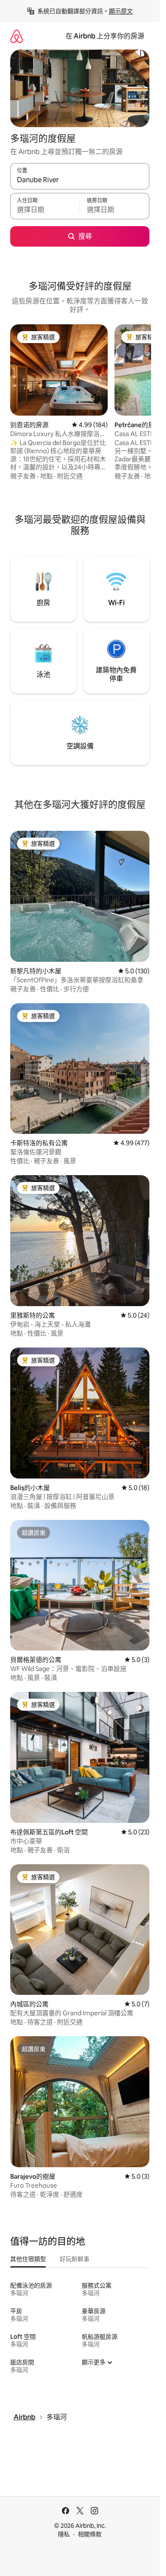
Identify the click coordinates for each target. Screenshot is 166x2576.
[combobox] (80, 180)
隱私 (64, 2534)
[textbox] (45, 210)
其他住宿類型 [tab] (28, 2259)
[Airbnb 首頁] (17, 36)
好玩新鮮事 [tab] (74, 2259)
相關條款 (90, 2534)
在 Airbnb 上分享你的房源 (105, 36)
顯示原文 (121, 11)
